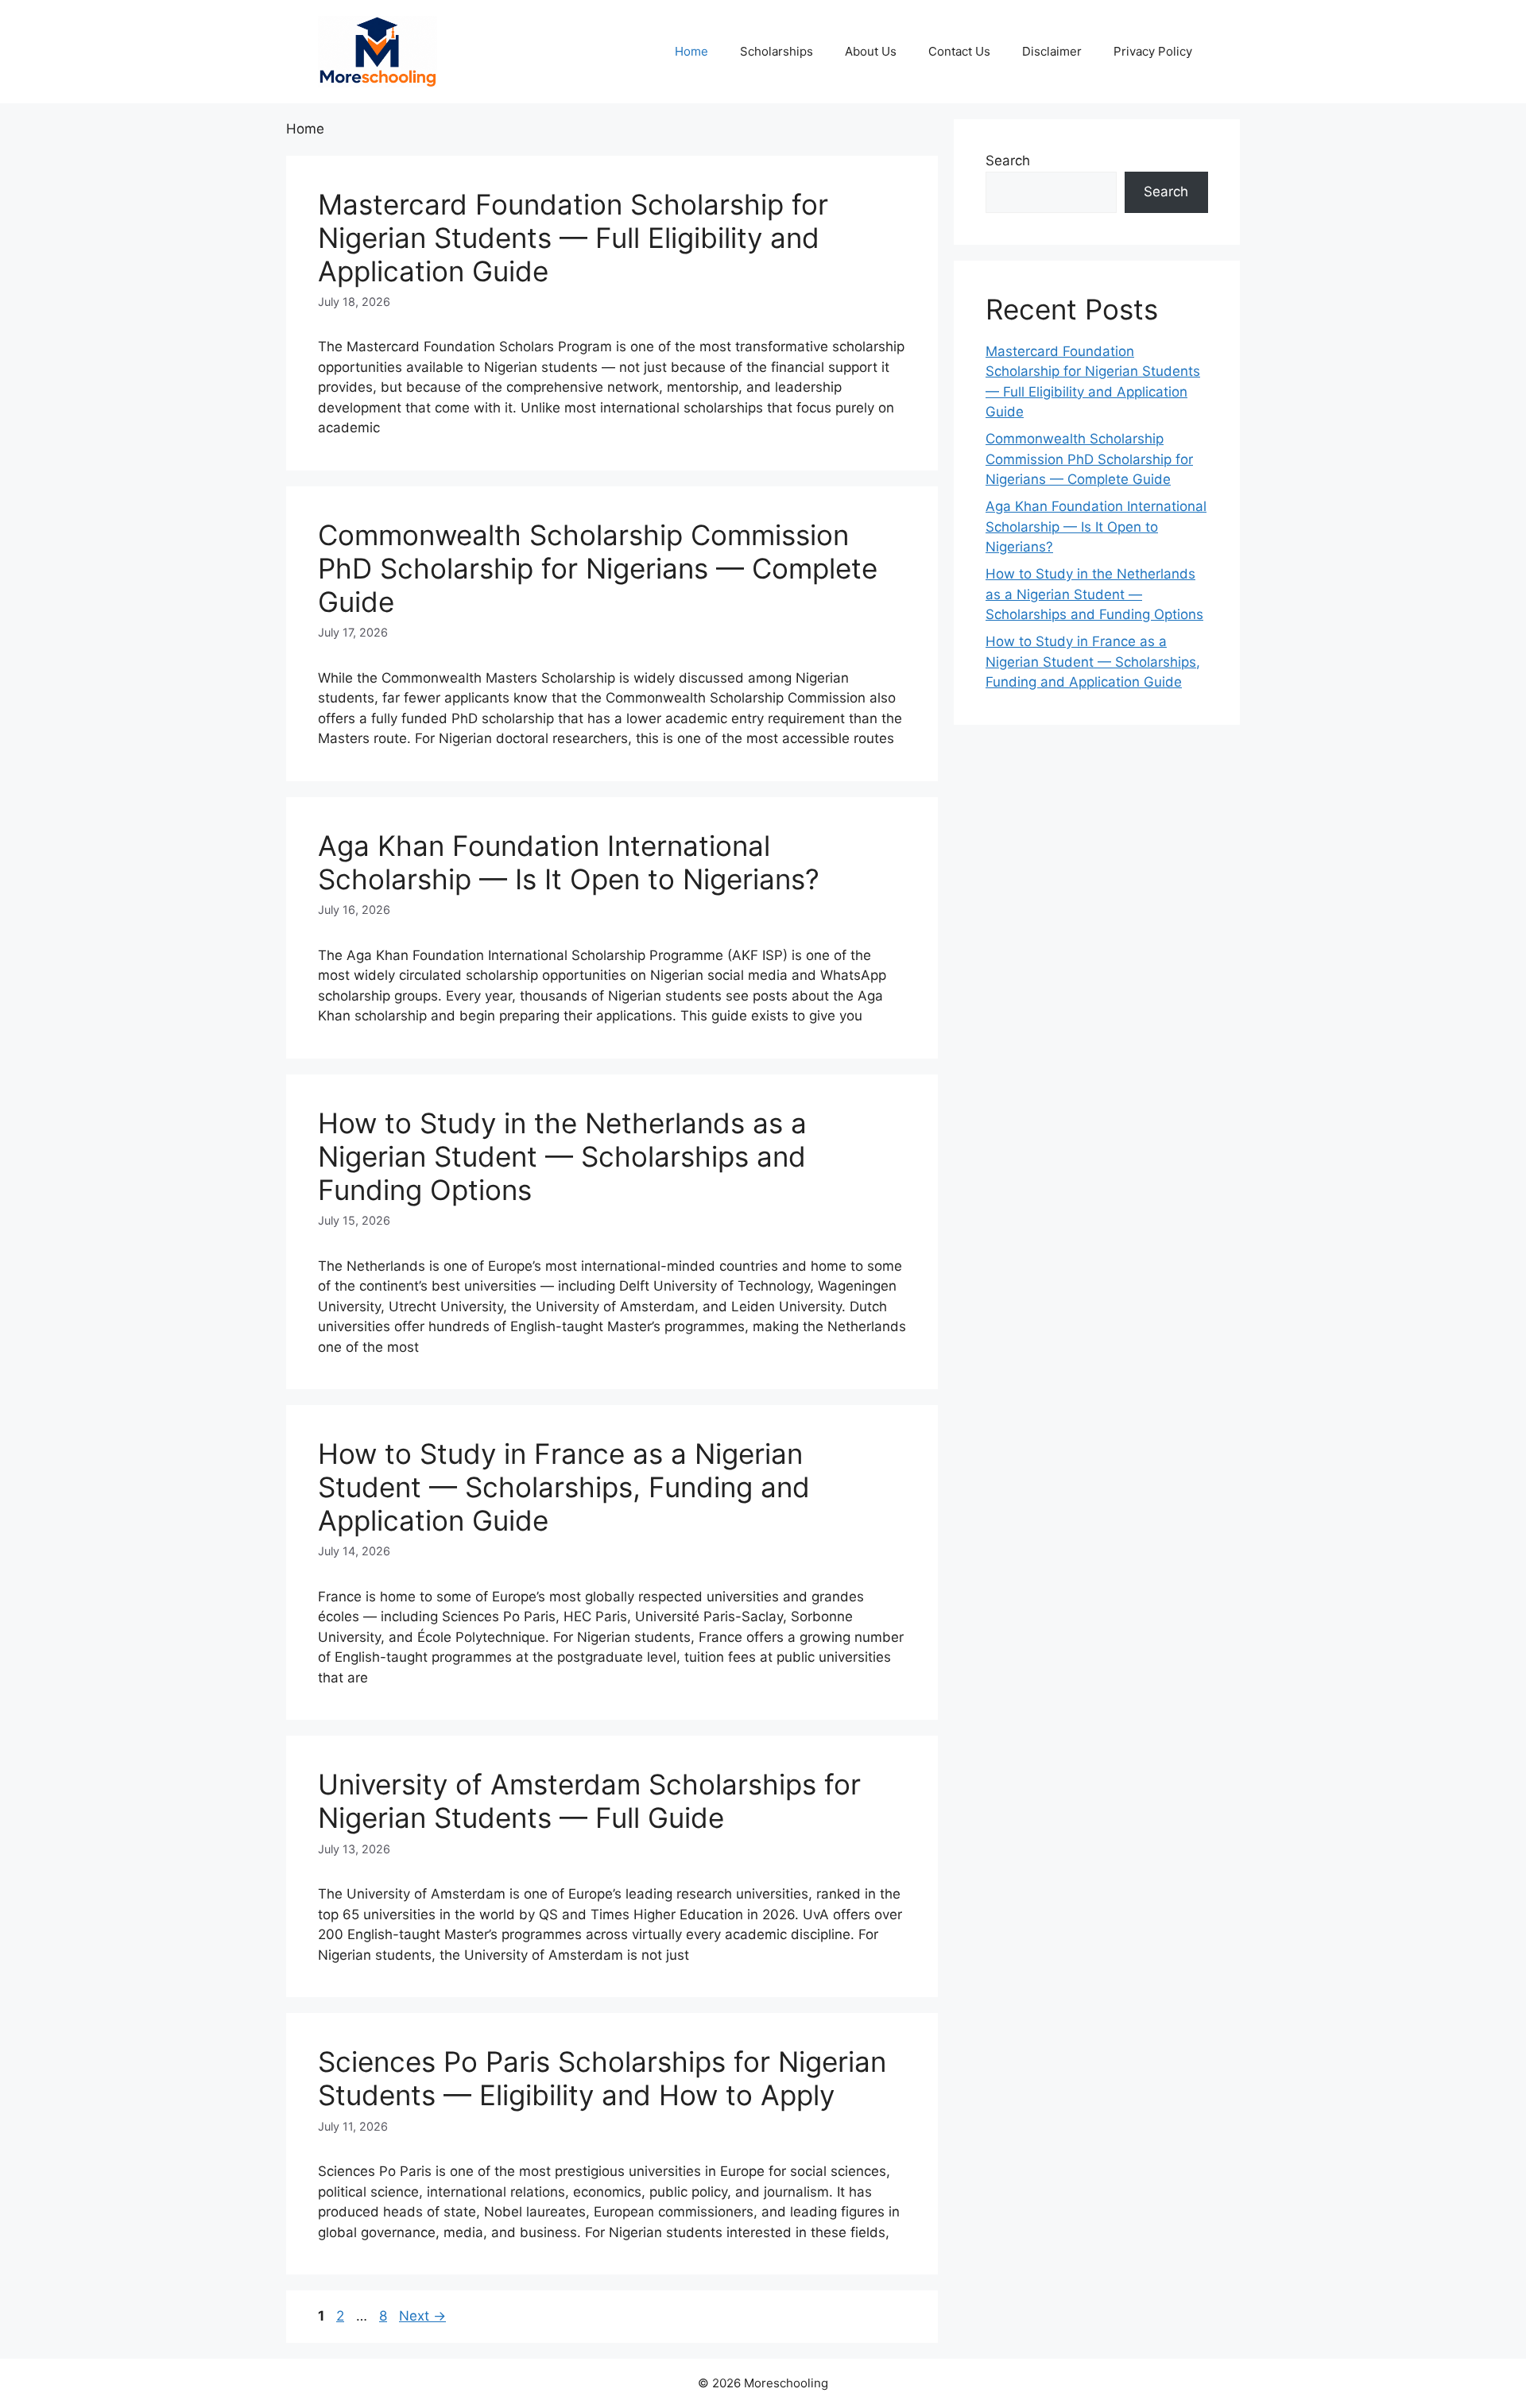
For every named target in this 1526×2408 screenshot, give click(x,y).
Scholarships (777, 51)
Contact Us (959, 51)
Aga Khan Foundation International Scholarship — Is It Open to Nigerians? (569, 862)
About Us (871, 51)
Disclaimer (1052, 51)
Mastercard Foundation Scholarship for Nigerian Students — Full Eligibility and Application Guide (573, 238)
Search (1008, 161)
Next (422, 2316)
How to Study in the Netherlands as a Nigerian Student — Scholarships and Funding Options (562, 1156)
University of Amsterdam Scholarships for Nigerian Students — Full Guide (589, 1801)
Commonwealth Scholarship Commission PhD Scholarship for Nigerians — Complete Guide (598, 568)
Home (691, 51)
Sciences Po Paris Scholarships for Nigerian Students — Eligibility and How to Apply (602, 2078)
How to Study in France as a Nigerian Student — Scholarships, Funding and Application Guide (564, 1487)
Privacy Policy (1153, 51)
